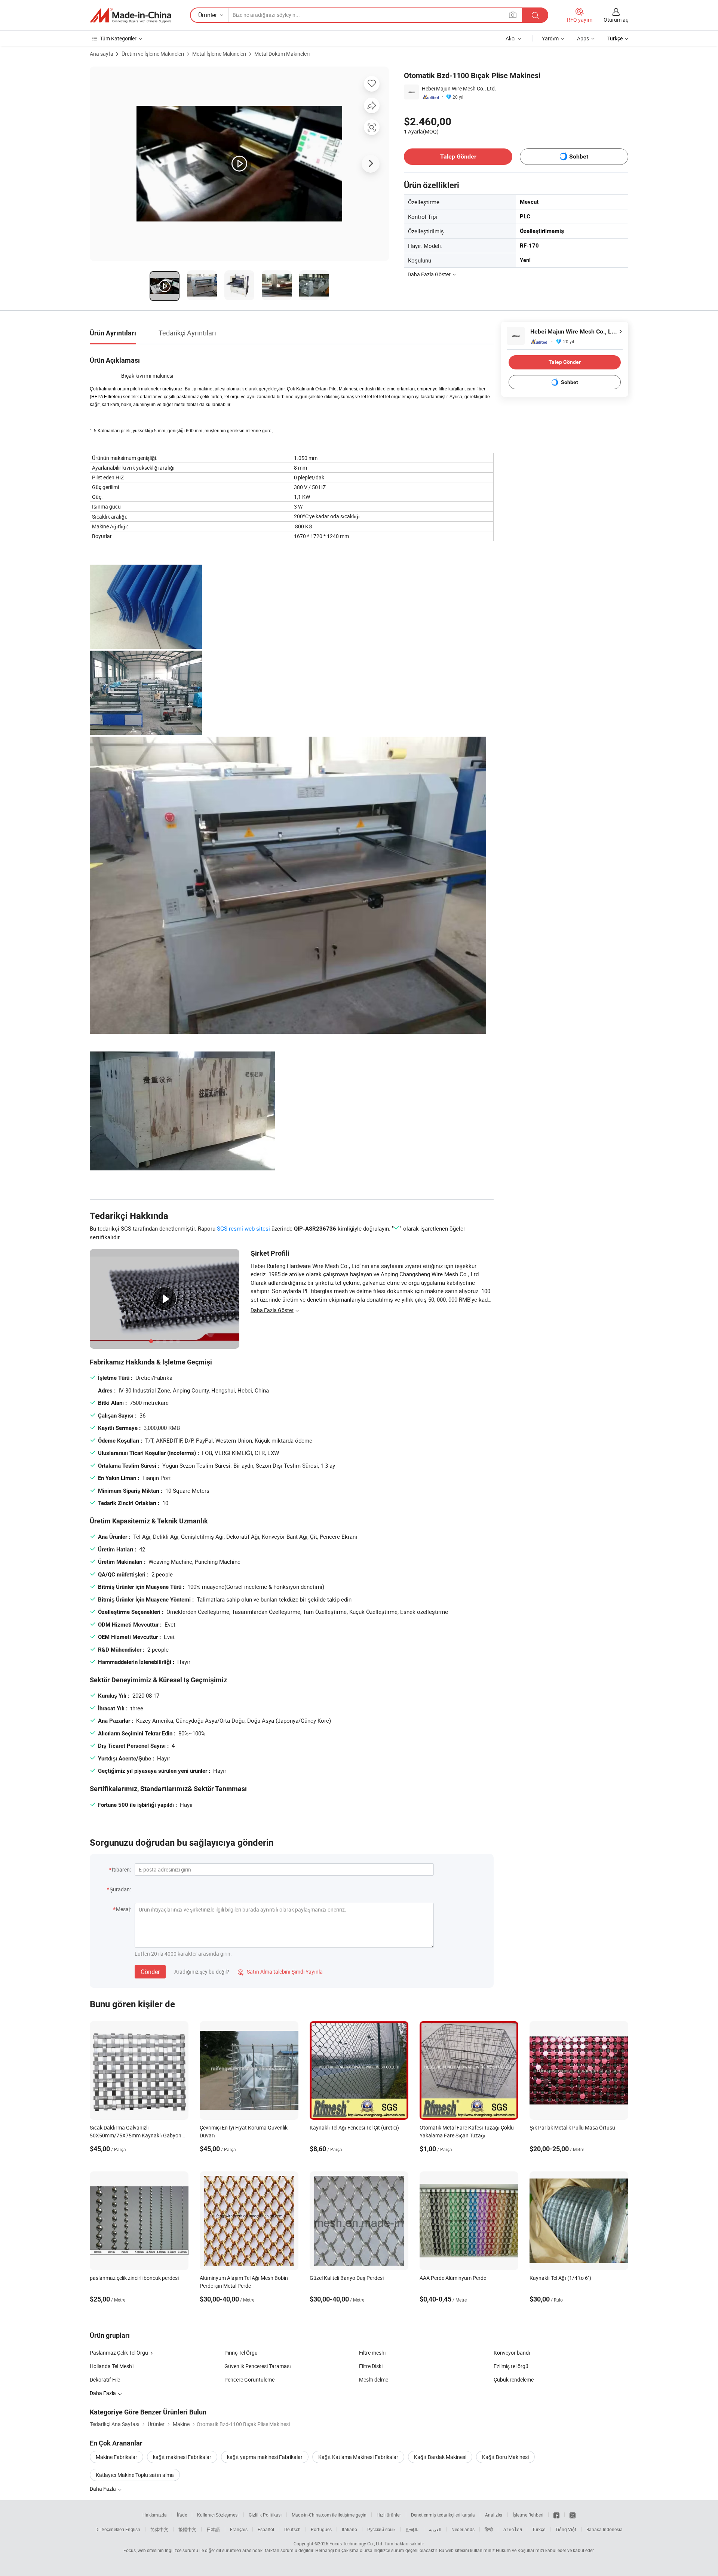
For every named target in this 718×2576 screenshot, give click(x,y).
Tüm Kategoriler (118, 38)
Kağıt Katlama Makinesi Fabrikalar (358, 2457)
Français (239, 2529)
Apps (583, 38)
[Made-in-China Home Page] (131, 15)
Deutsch (292, 2529)
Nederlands (463, 2529)
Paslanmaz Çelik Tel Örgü (119, 2353)
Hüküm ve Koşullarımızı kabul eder (532, 2550)
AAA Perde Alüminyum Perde (453, 2278)
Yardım (550, 38)
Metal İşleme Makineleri (219, 54)
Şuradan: (120, 1889)
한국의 (412, 2529)
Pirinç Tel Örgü (241, 2353)
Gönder (150, 1972)
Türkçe (539, 2529)
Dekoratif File (105, 2380)
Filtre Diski (371, 2366)
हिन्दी (489, 2529)
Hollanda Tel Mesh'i (112, 2366)
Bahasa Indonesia (605, 2529)
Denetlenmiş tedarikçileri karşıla (443, 2515)
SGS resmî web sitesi (243, 1228)
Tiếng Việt (566, 2529)
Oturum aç (616, 20)
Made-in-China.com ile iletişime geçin (329, 2515)
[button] (513, 15)
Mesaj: (123, 1909)
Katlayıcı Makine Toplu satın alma (135, 2475)
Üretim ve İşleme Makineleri (153, 54)
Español (266, 2529)
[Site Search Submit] (535, 15)
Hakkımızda (155, 2515)
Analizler (494, 2515)
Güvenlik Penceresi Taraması (258, 2366)
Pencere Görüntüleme (249, 2380)
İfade (182, 2515)
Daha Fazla (103, 2489)
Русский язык (381, 2529)
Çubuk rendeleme (514, 2380)
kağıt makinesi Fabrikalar (182, 2457)
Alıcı (511, 38)
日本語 (213, 2529)
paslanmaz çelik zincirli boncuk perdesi (134, 2278)
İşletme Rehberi (528, 2515)
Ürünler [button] (208, 15)
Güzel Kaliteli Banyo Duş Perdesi (347, 2278)
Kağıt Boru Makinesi (505, 2457)
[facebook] (556, 2515)
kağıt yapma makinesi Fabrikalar (265, 2457)
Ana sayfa (102, 54)
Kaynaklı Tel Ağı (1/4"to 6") (560, 2278)
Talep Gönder (458, 156)
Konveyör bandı (512, 2353)
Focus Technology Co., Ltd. (356, 2543)
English (133, 2529)
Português (321, 2529)
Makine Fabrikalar (116, 2457)
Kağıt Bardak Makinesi (440, 2457)
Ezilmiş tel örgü (511, 2366)
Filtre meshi (372, 2353)
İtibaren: (121, 1869)
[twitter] (573, 2515)
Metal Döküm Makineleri (282, 54)
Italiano (349, 2529)
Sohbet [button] (579, 156)
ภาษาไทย (513, 2529)
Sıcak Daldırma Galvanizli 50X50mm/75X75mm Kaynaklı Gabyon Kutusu (136, 2135)
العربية (435, 2529)
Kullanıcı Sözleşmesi (218, 2515)
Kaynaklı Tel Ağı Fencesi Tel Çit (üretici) (354, 2127)
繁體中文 (187, 2529)
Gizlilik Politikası (265, 2515)
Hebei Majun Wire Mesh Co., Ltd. (459, 88)
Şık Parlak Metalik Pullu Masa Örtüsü (572, 2127)
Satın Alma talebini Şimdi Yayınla (280, 1972)
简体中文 (159, 2529)
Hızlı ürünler (389, 2515)
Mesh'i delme (374, 2380)
